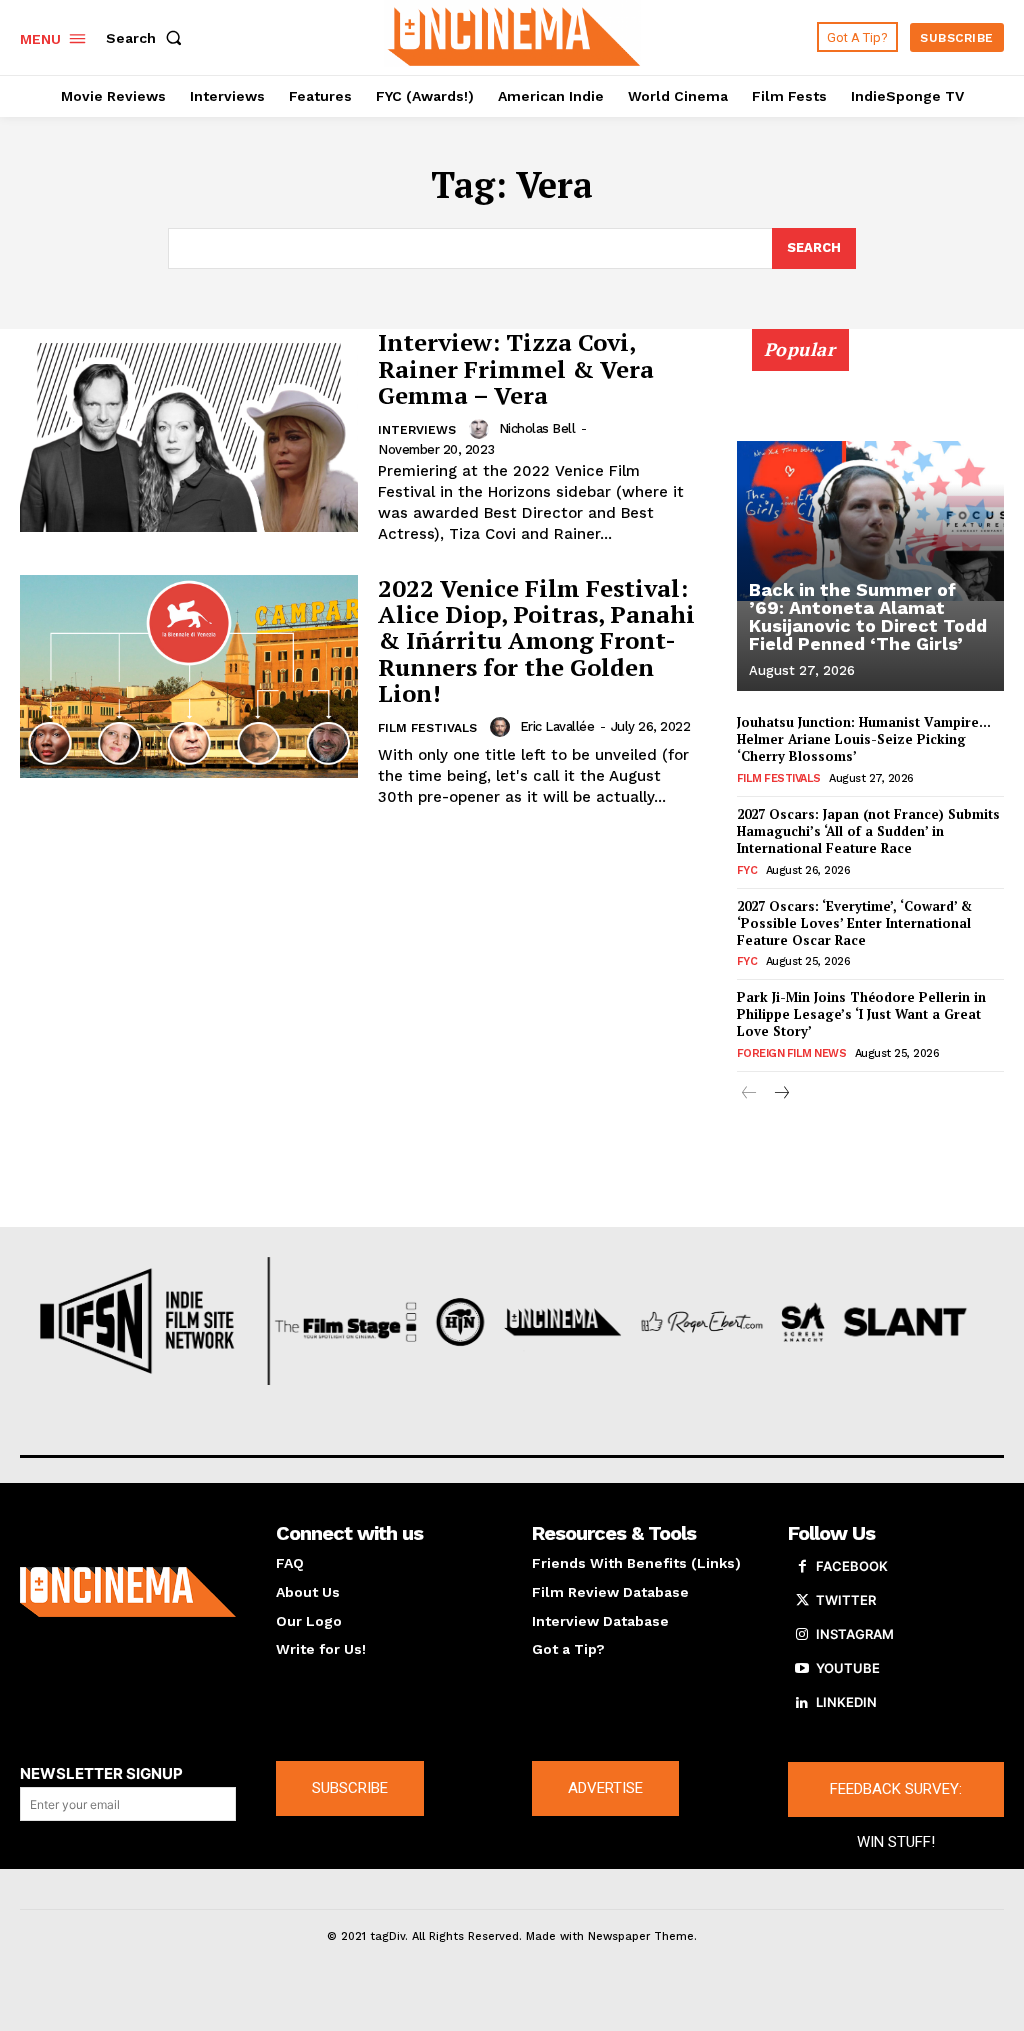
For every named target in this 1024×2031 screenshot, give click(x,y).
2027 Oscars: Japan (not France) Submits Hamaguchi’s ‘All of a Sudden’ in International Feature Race (868, 831)
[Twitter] (802, 1601)
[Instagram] (802, 1635)
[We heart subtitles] (514, 35)
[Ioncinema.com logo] (128, 1592)
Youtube (848, 1668)
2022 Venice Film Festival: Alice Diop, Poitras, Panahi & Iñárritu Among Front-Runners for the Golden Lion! (536, 641)
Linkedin (846, 1702)
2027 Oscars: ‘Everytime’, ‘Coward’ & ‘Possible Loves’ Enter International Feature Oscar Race (854, 923)
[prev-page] (749, 1094)
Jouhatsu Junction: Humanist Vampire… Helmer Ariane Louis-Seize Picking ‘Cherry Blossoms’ (864, 739)
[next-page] (781, 1094)
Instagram (855, 1634)
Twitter (846, 1600)
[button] (148, 38)
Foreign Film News (792, 1053)
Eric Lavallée (557, 726)
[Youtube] (802, 1669)
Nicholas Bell (537, 428)
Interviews (417, 430)
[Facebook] (802, 1567)
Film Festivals (427, 728)
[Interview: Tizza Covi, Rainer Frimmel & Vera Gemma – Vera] (189, 430)
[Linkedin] (802, 1703)
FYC (747, 870)
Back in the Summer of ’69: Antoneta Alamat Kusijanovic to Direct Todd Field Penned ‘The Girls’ (868, 616)
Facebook (852, 1566)
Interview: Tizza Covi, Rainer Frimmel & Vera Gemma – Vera (516, 368)
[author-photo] (482, 429)
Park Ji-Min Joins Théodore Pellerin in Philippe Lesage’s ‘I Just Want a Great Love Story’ (861, 1014)
